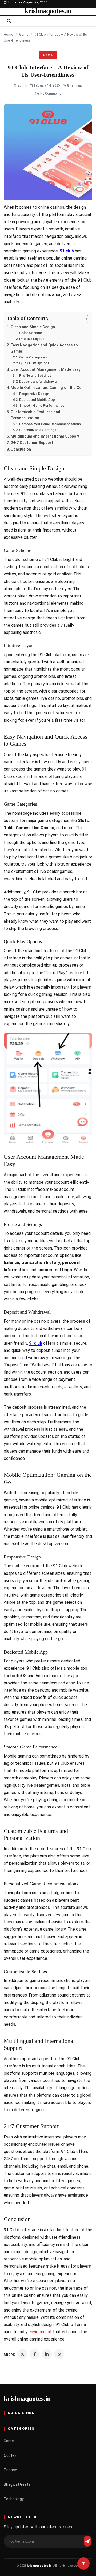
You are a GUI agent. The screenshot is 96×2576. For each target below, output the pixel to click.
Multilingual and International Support (45, 436)
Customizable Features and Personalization (35, 415)
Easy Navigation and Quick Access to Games (44, 348)
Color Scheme (31, 333)
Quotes (10, 2455)
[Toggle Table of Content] (81, 319)
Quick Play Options (34, 363)
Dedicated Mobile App (37, 400)
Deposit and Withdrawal (38, 381)
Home (8, 34)
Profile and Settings (35, 375)
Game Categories (33, 357)
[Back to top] (83, 2563)
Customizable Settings (38, 430)
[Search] (9, 21)
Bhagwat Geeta (17, 2484)
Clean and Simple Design (33, 327)
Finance (10, 2470)
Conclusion (21, 449)
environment (40, 2332)
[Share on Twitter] (22, 2354)
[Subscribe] (87, 2541)
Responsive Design (34, 394)
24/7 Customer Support (32, 443)
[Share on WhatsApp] (59, 2354)
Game (24, 34)
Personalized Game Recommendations (50, 424)
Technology (14, 2499)
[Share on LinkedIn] (47, 2354)
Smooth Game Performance (42, 405)
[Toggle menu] (21, 21)
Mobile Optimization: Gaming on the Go (46, 388)
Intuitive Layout (32, 339)
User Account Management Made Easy (46, 370)
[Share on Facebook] (35, 2354)
